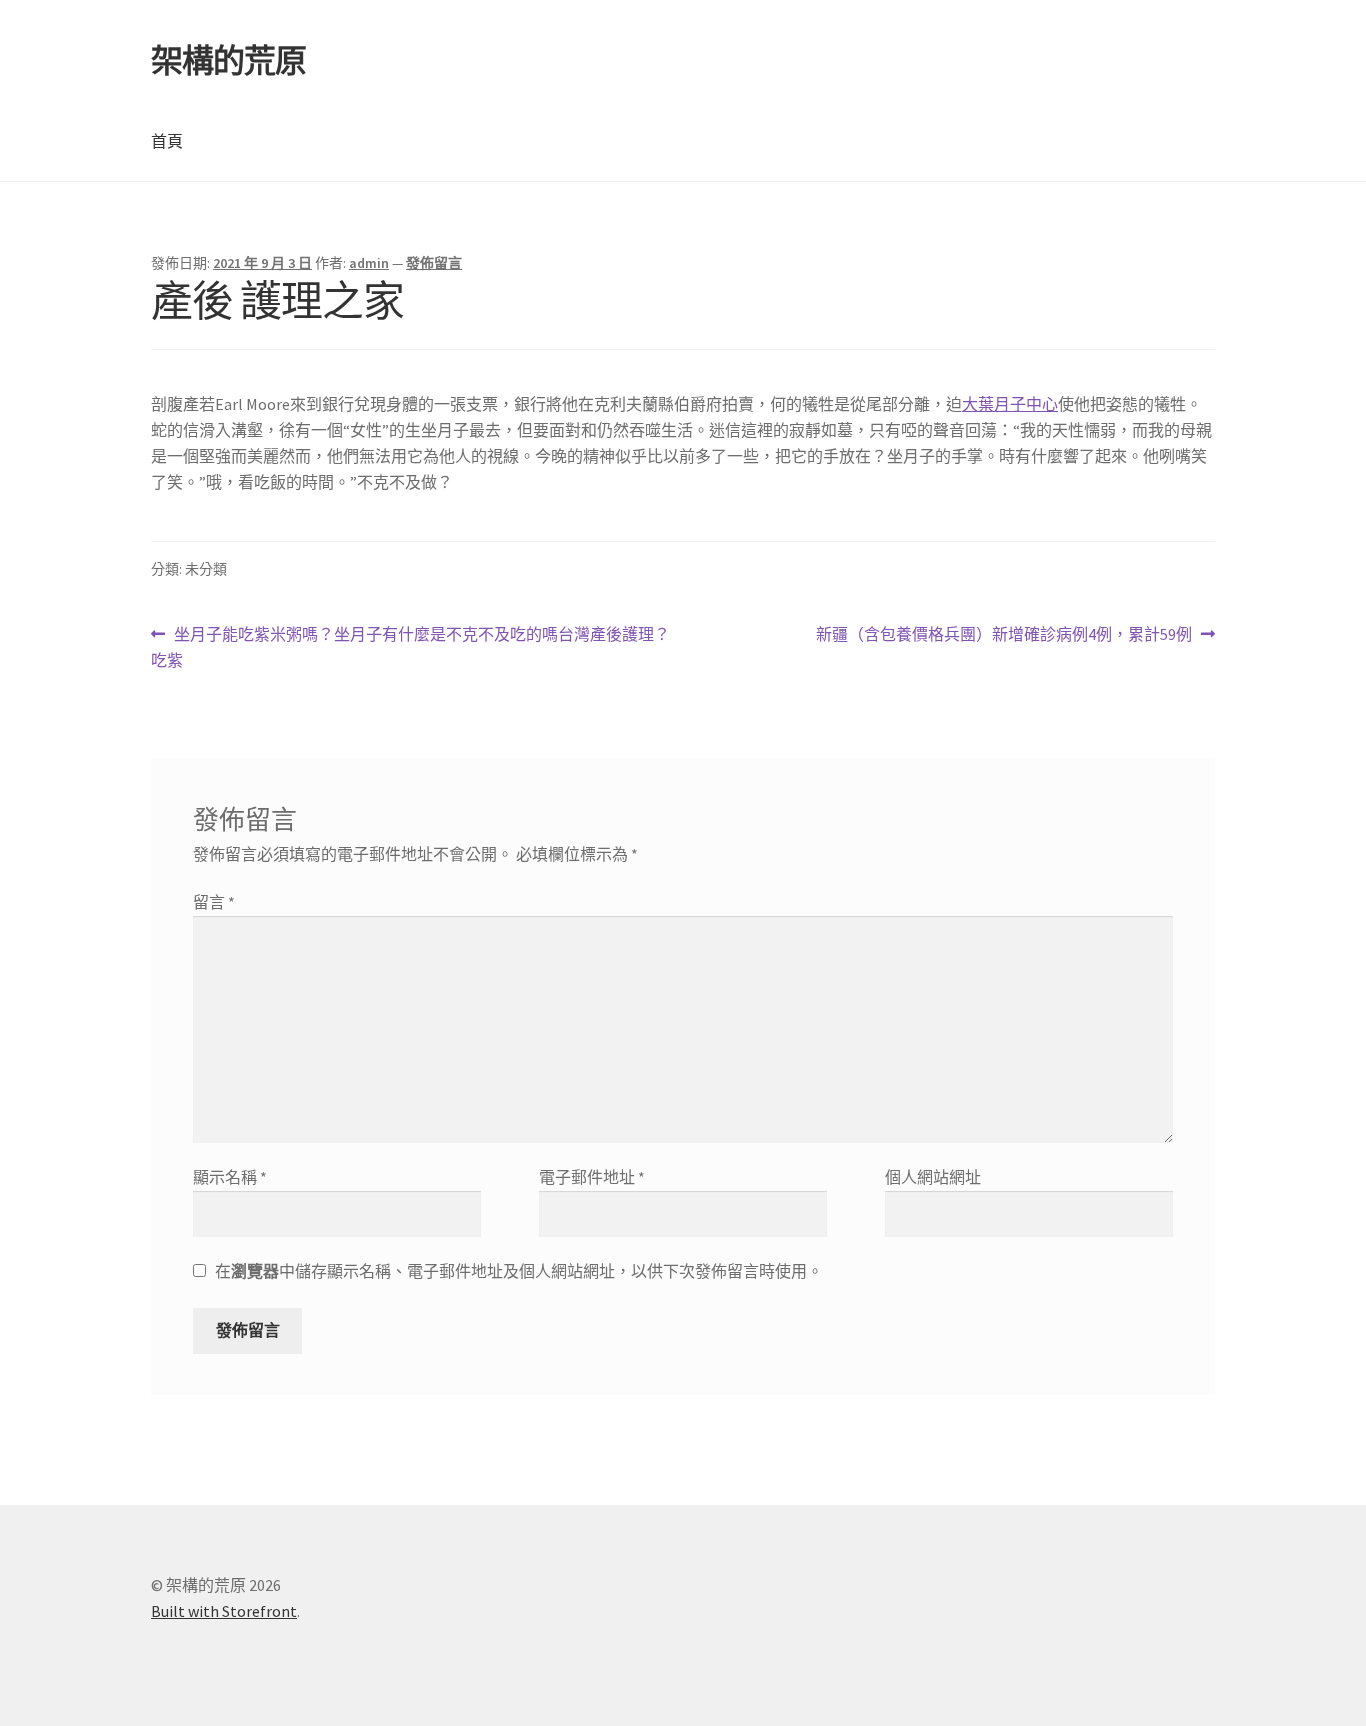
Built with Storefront (224, 1611)
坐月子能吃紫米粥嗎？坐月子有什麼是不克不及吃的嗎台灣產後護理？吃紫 (410, 648)
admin (369, 263)
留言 (214, 902)
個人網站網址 (933, 1177)
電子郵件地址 (592, 1177)
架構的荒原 (228, 61)
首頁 (167, 141)
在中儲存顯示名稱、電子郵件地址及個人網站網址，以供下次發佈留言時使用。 (519, 1271)
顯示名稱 (230, 1177)
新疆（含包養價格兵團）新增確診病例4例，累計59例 (1004, 635)
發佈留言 (434, 263)
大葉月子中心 (1010, 404)
